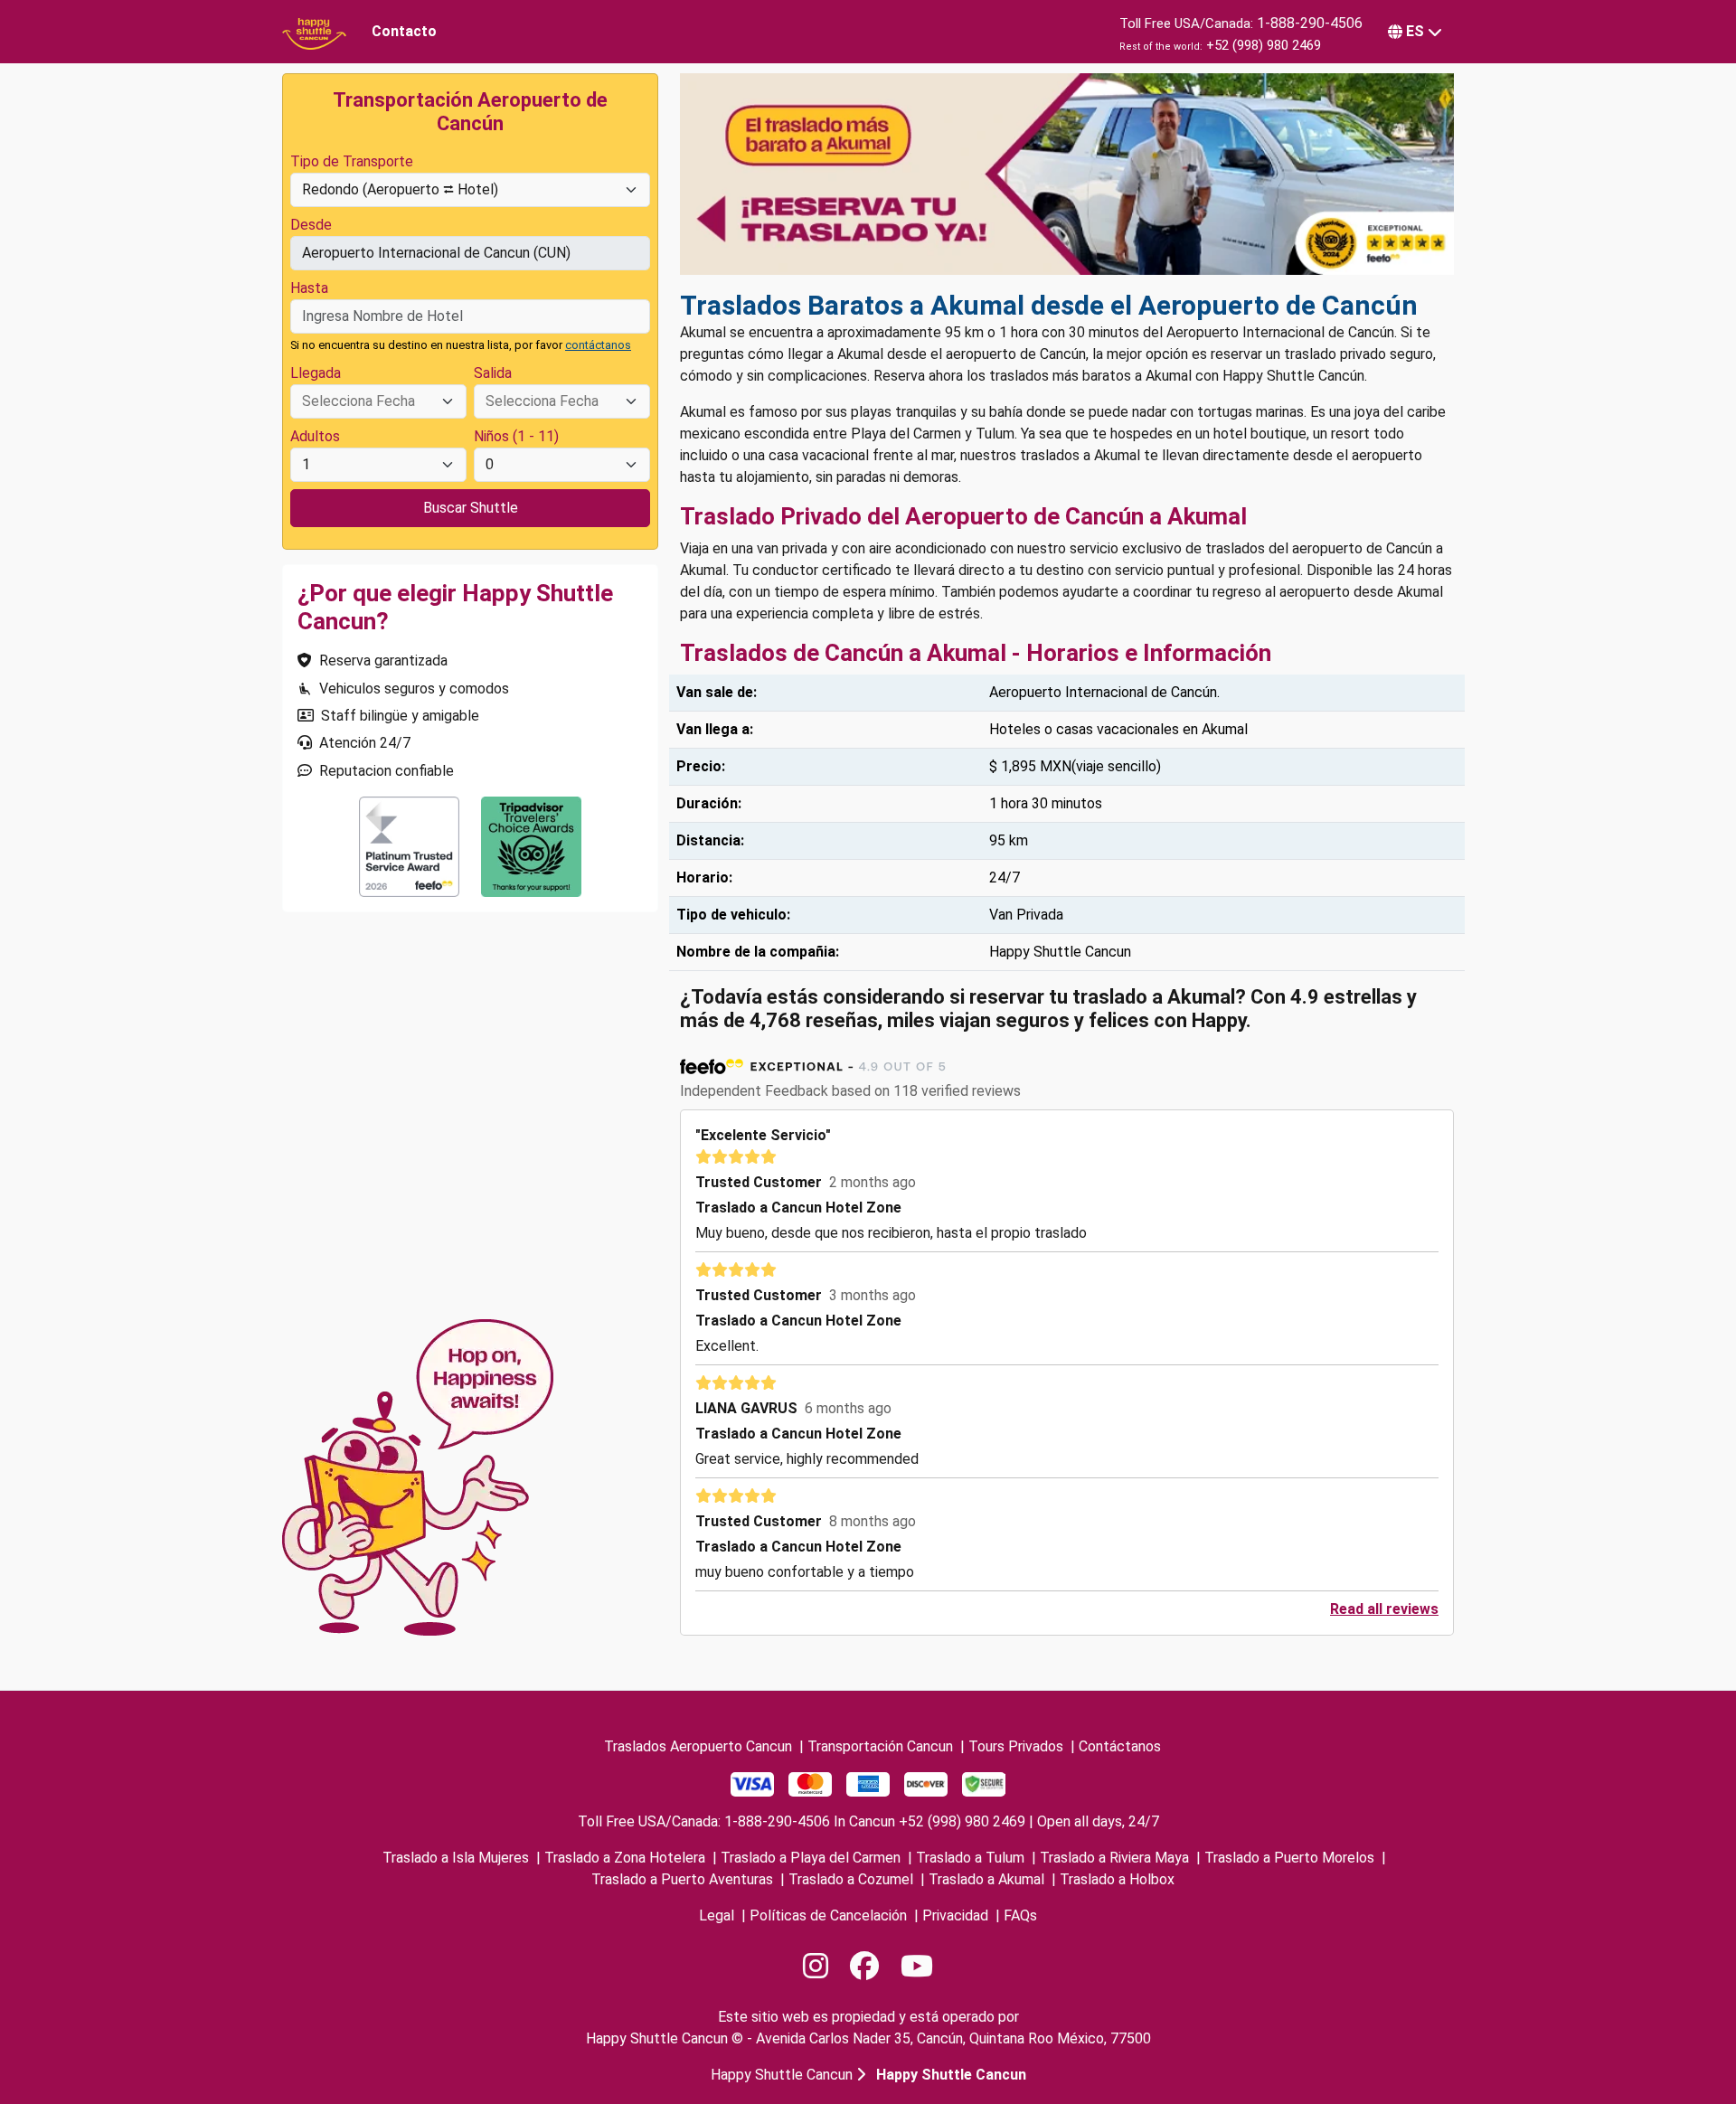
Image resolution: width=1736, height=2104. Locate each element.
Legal (717, 1915)
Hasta (309, 288)
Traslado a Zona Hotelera (625, 1858)
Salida (493, 373)
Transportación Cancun (880, 1746)
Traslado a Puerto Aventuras (682, 1879)
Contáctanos (1120, 1746)
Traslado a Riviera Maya (1114, 1858)
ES (1415, 31)
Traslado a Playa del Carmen (811, 1858)
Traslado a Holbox (1117, 1879)
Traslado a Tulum (970, 1858)
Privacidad (955, 1915)
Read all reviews (1384, 1609)
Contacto (404, 31)
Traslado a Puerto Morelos (1289, 1858)
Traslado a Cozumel (851, 1879)
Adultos (315, 436)
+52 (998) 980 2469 (1264, 45)
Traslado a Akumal (986, 1879)
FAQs (1020, 1915)
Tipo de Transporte (352, 161)
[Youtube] (917, 1967)
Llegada (316, 373)
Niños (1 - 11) (516, 436)
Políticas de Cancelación (828, 1915)
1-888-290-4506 (1310, 23)
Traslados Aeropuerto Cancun (698, 1746)
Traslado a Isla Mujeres (456, 1858)
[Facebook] (864, 1967)
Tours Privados (1016, 1746)
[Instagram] (816, 1967)
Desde (311, 225)
